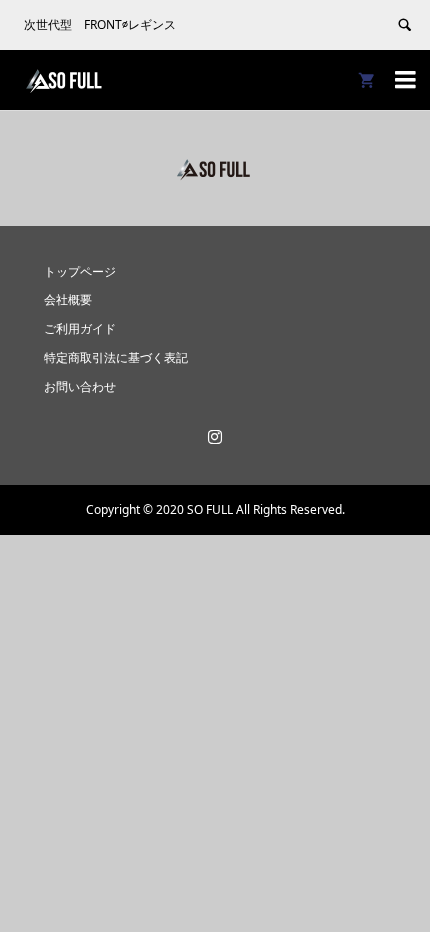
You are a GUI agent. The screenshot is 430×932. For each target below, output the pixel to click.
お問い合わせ (80, 386)
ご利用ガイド (80, 328)
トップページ (80, 271)
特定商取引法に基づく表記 (116, 357)
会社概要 (68, 299)
